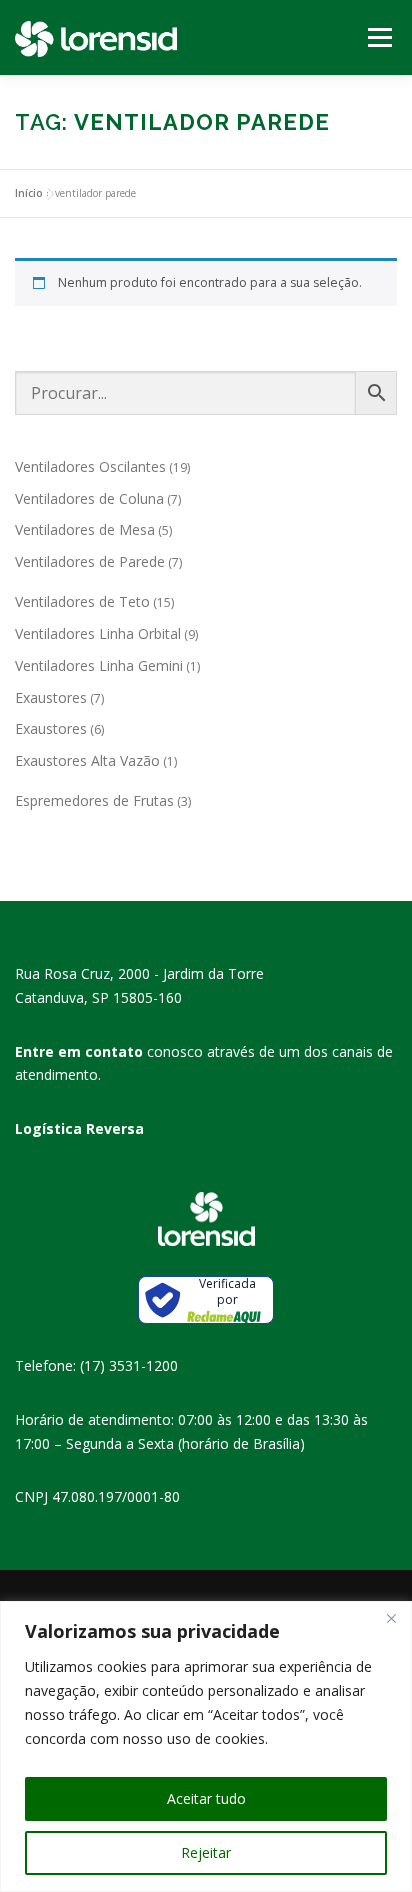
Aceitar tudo (206, 1798)
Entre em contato (79, 1051)
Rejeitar (206, 1852)
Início (29, 193)
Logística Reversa (79, 1128)
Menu (378, 37)
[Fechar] (391, 1618)
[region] (206, 1746)
